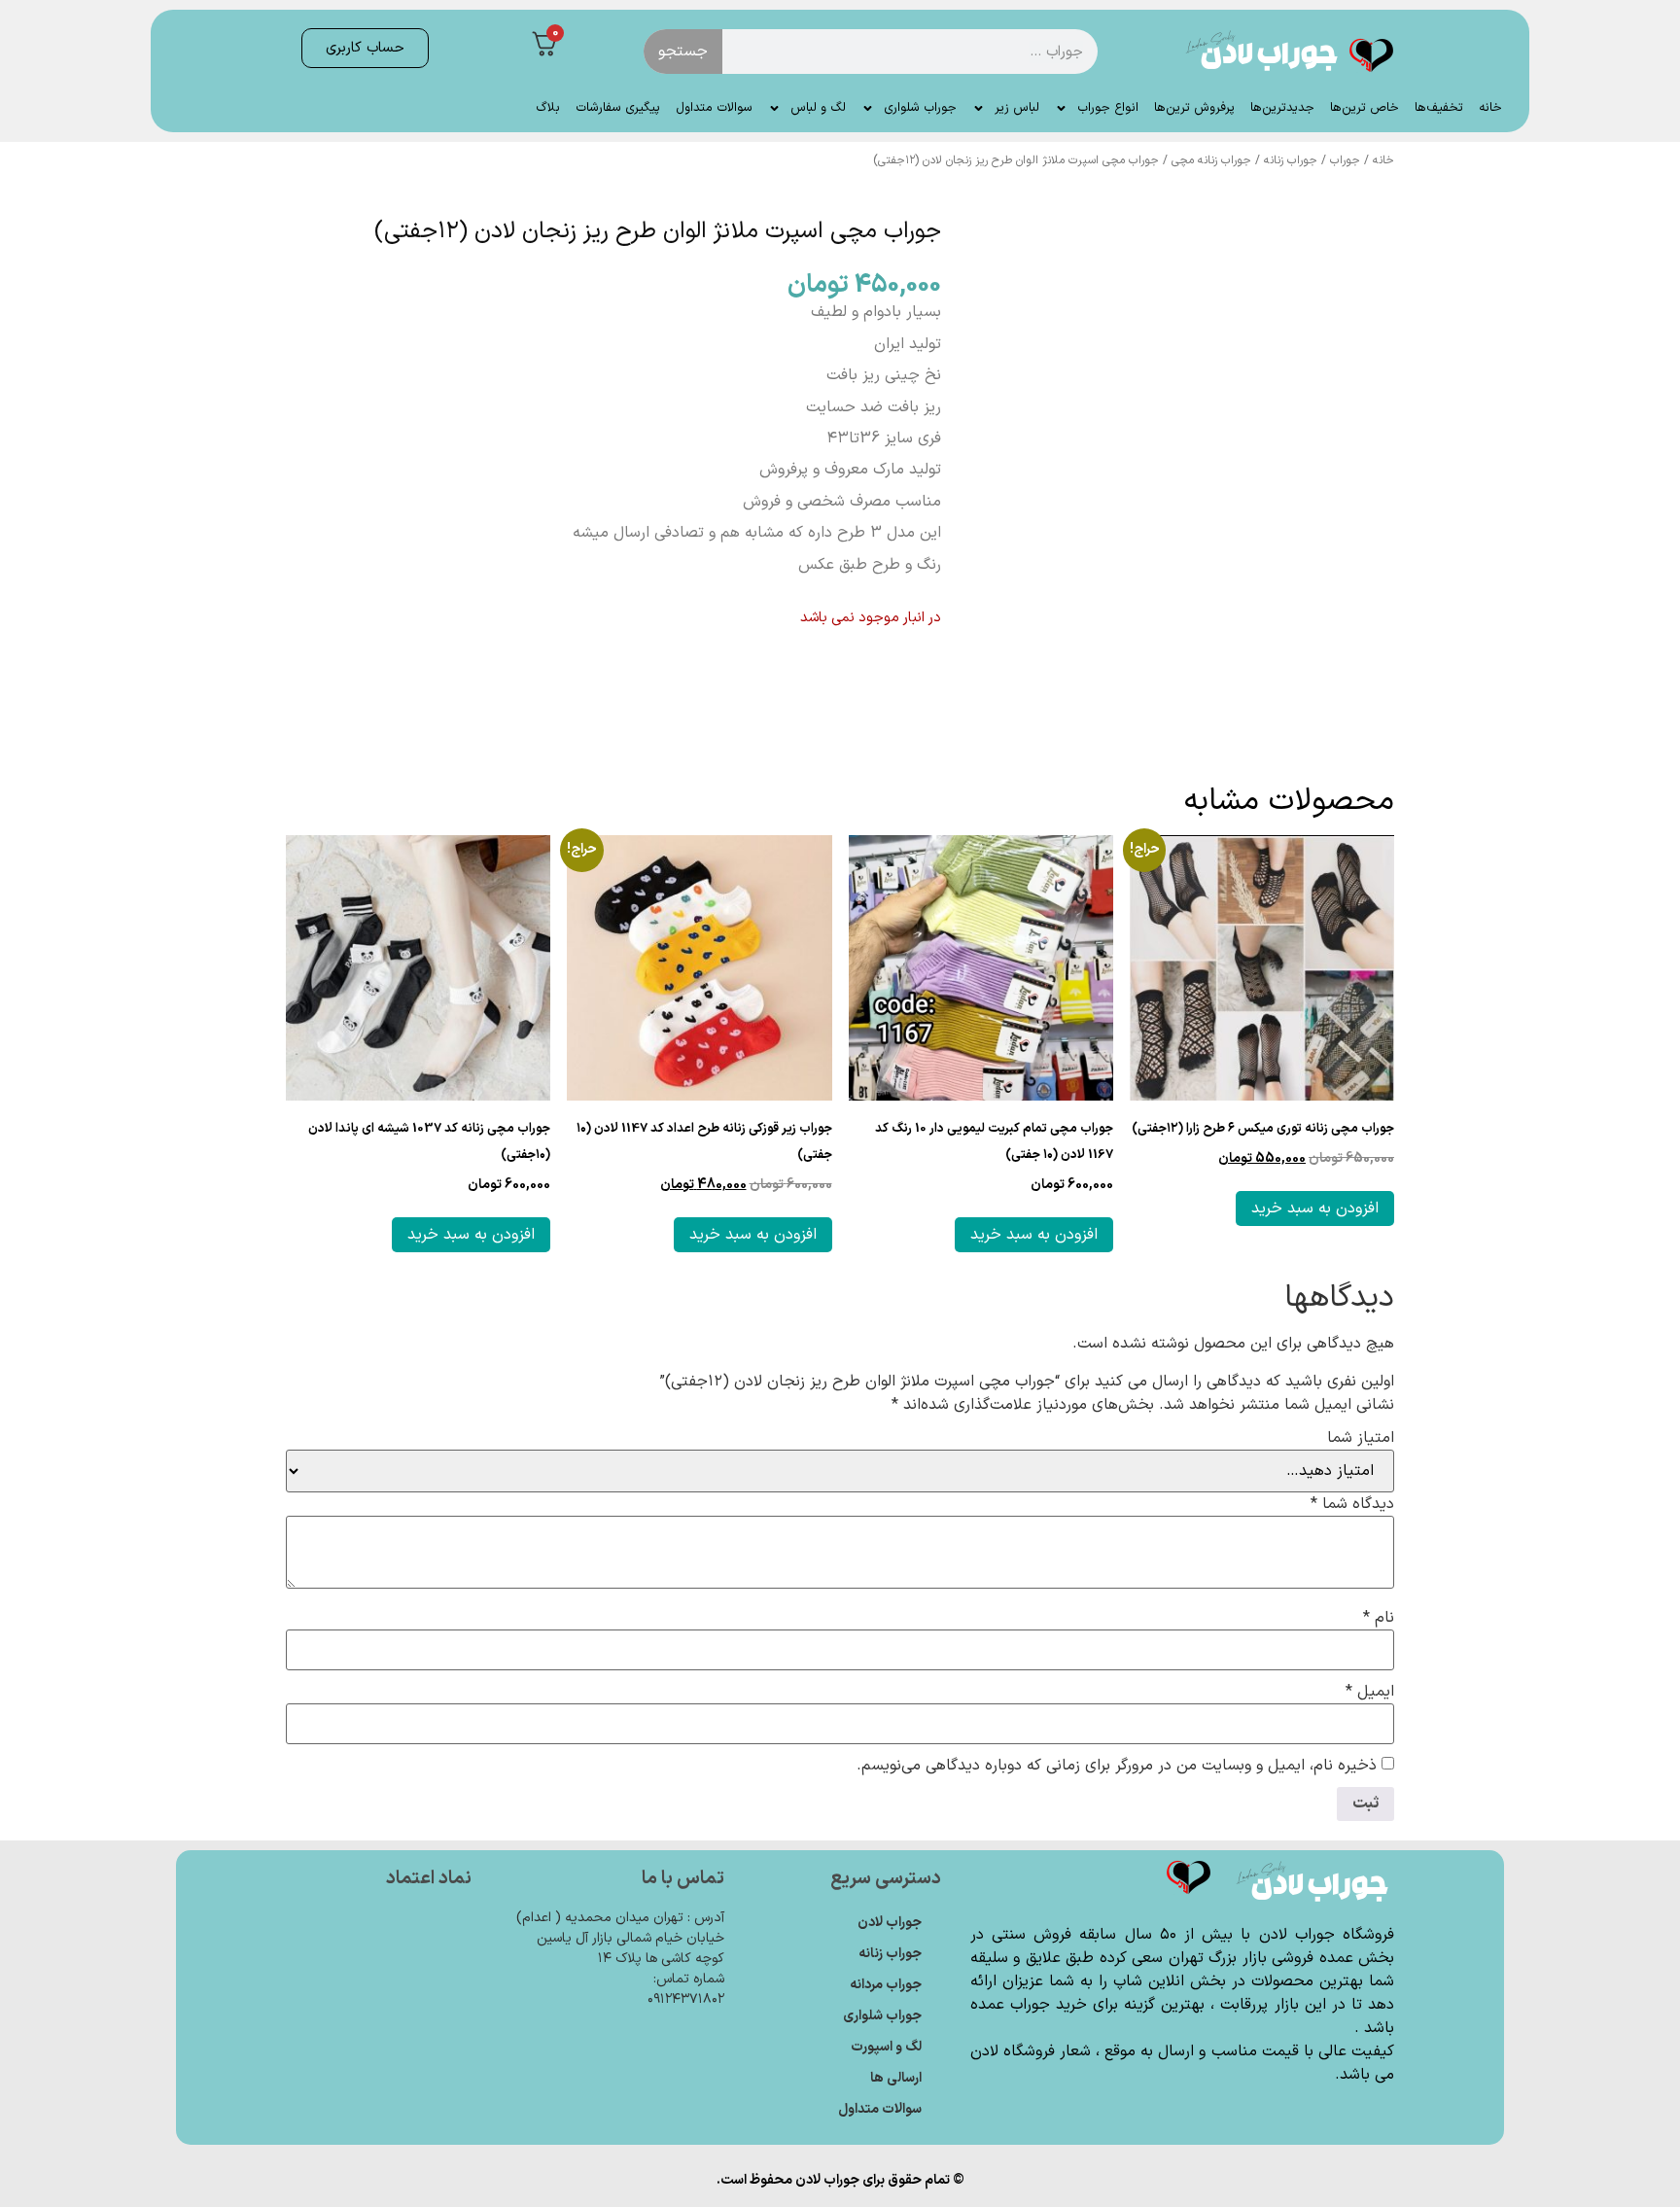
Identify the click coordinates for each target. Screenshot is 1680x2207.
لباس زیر (1017, 108)
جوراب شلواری (920, 108)
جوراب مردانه (886, 1985)
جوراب (1345, 160)
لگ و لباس (818, 108)
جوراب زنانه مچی (1211, 160)
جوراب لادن (890, 1923)
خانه (1490, 108)
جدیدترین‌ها (1282, 108)
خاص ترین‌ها (1365, 108)
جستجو (683, 52)
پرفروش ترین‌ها (1194, 108)
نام (1379, 1618)
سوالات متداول (714, 108)
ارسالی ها (896, 2078)
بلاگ (548, 108)
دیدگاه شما (1352, 1504)
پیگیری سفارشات (618, 108)
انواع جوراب (1108, 108)
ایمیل (1370, 1692)
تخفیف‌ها (1439, 108)
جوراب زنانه (1291, 160)
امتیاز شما (1361, 1438)
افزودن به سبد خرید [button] (1315, 1209)
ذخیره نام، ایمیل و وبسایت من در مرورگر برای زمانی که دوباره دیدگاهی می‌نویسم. (1117, 1766)
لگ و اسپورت (886, 2047)
